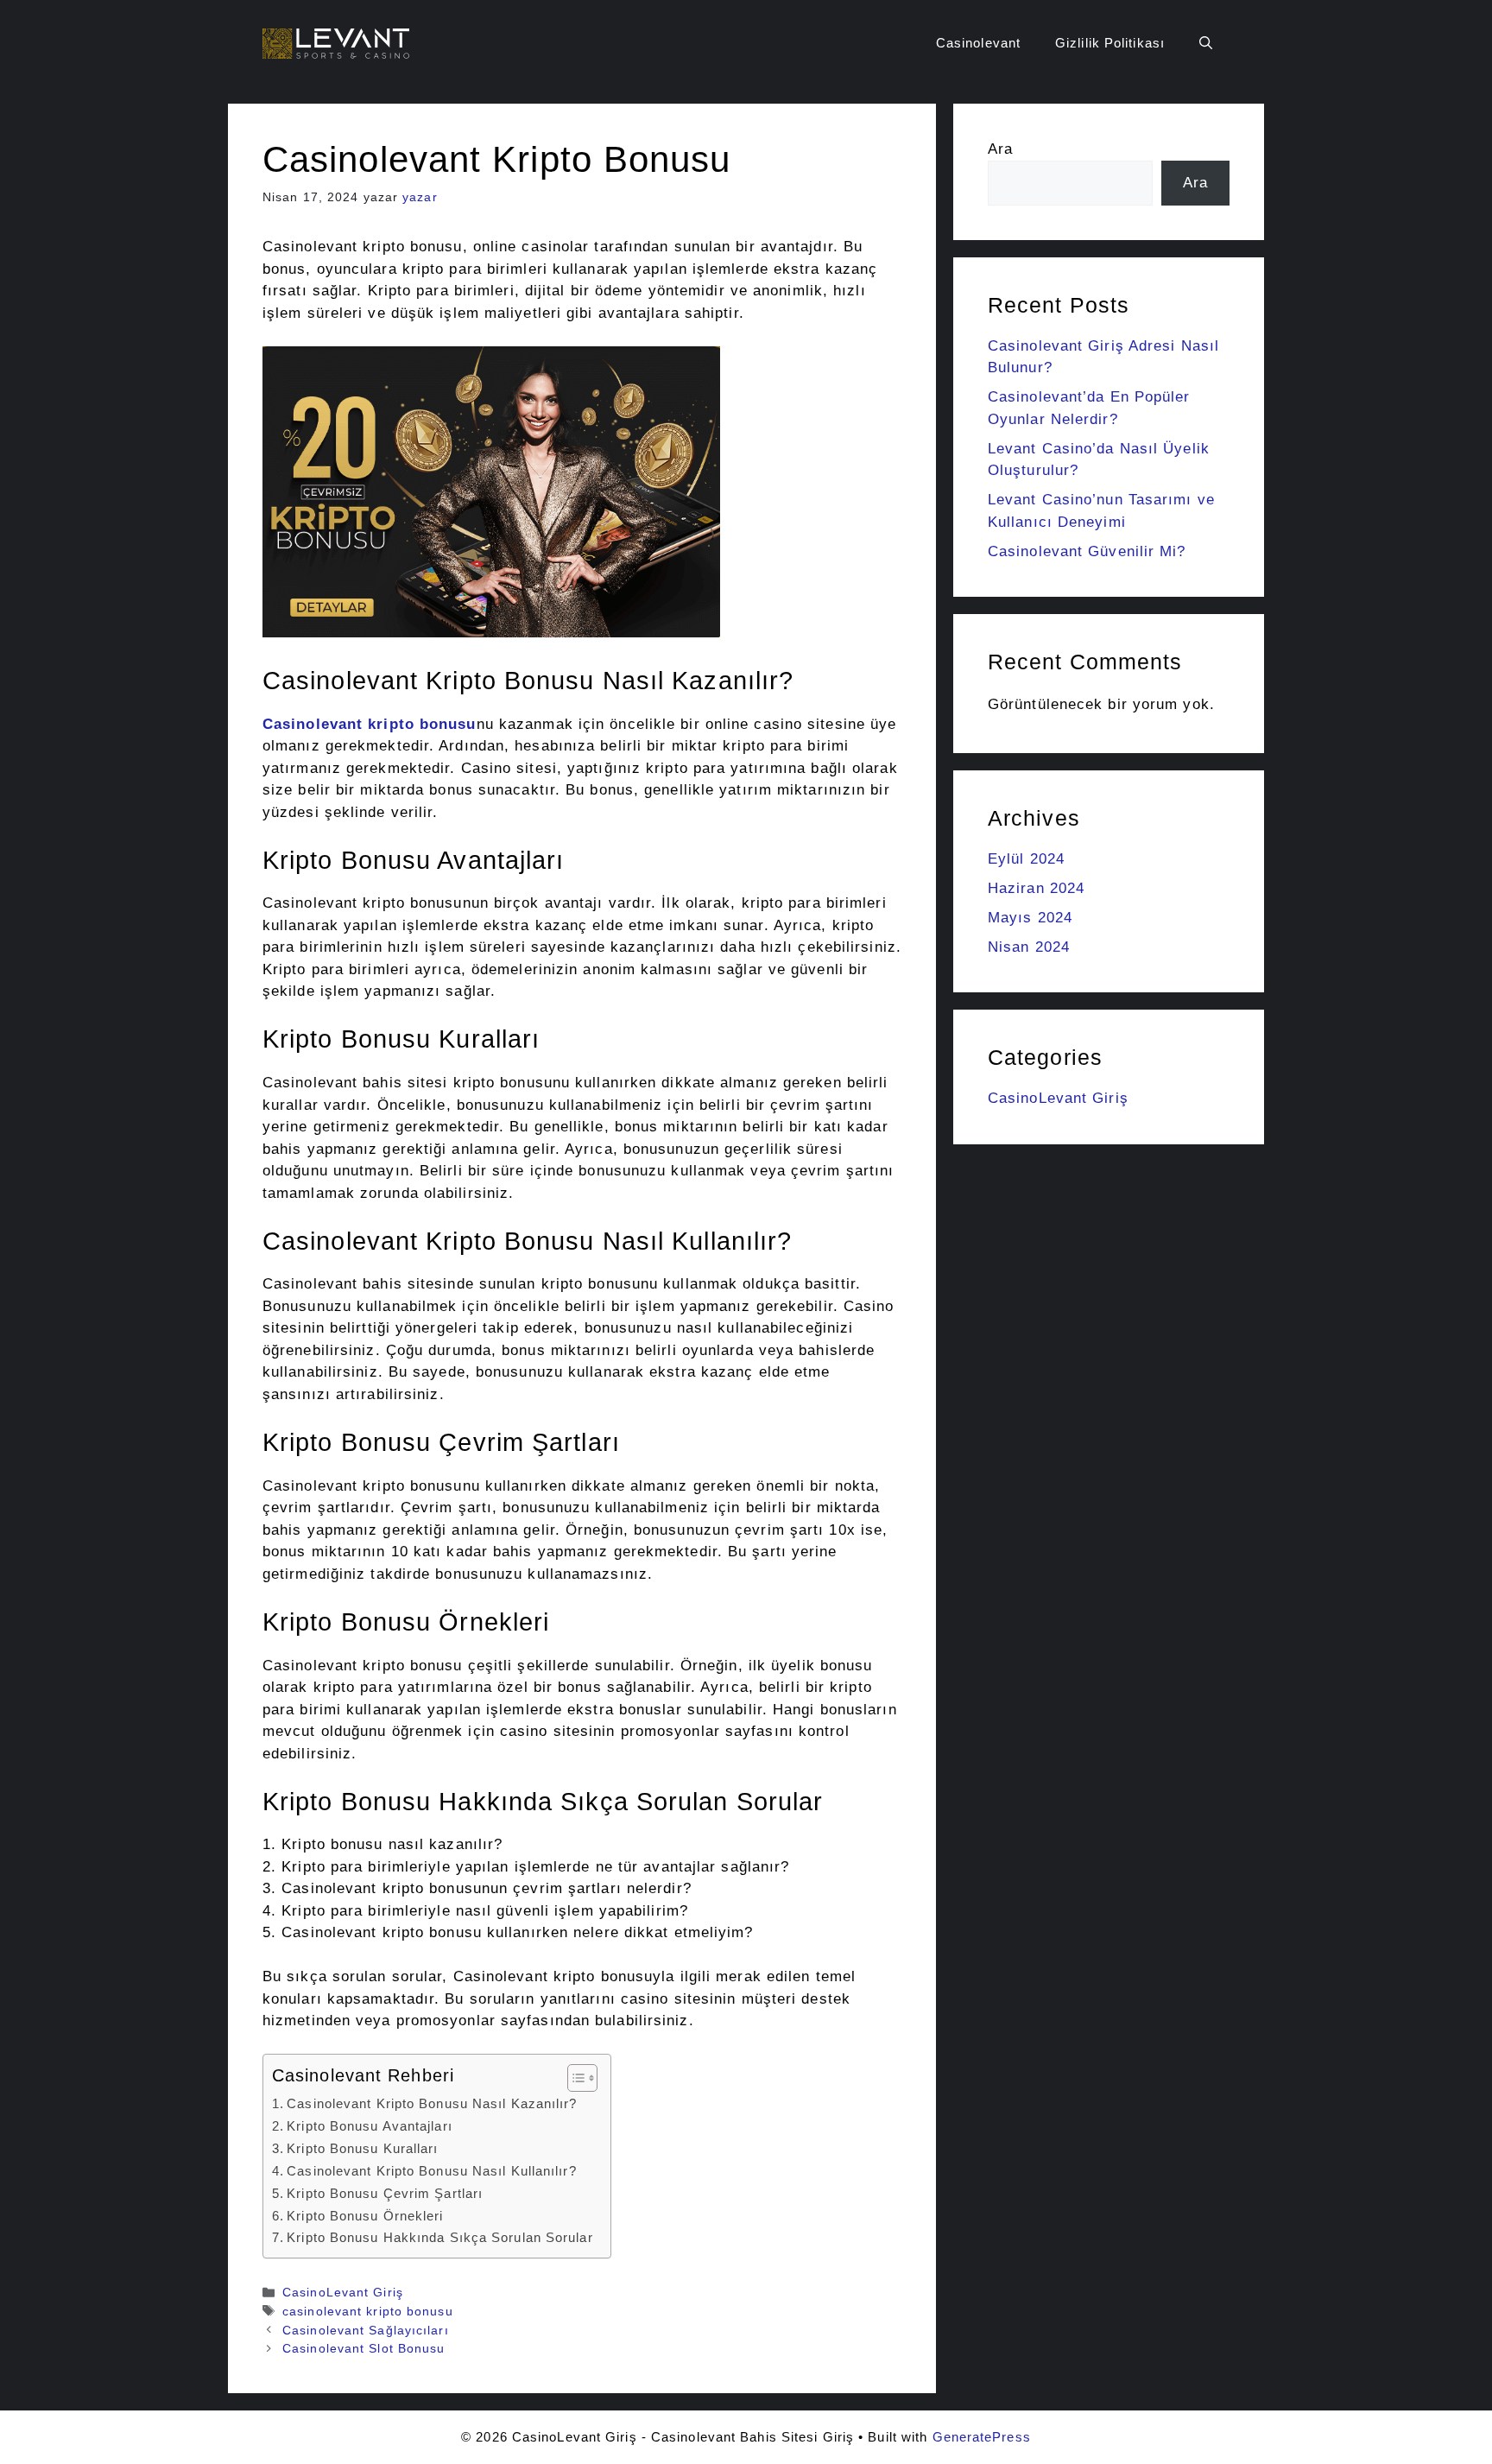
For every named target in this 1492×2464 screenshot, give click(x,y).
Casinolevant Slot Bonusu (364, 2348)
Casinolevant (978, 43)
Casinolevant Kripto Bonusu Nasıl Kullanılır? (431, 2171)
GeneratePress (982, 2437)
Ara (1000, 149)
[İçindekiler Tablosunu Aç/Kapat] (574, 2078)
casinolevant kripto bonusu (368, 2311)
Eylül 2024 (1026, 859)
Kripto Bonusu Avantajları (370, 2126)
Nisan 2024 (1029, 947)
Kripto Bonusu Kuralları (362, 2148)
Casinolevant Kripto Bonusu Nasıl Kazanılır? (432, 2103)
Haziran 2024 (1036, 888)
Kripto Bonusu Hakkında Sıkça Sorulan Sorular (439, 2237)
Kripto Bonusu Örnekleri (365, 2216)
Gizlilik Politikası (1110, 43)
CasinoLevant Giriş (343, 2292)
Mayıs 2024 (1030, 918)
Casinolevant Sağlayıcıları (366, 2330)
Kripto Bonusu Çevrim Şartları (385, 2193)
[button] (1206, 43)
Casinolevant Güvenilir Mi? (1087, 551)
